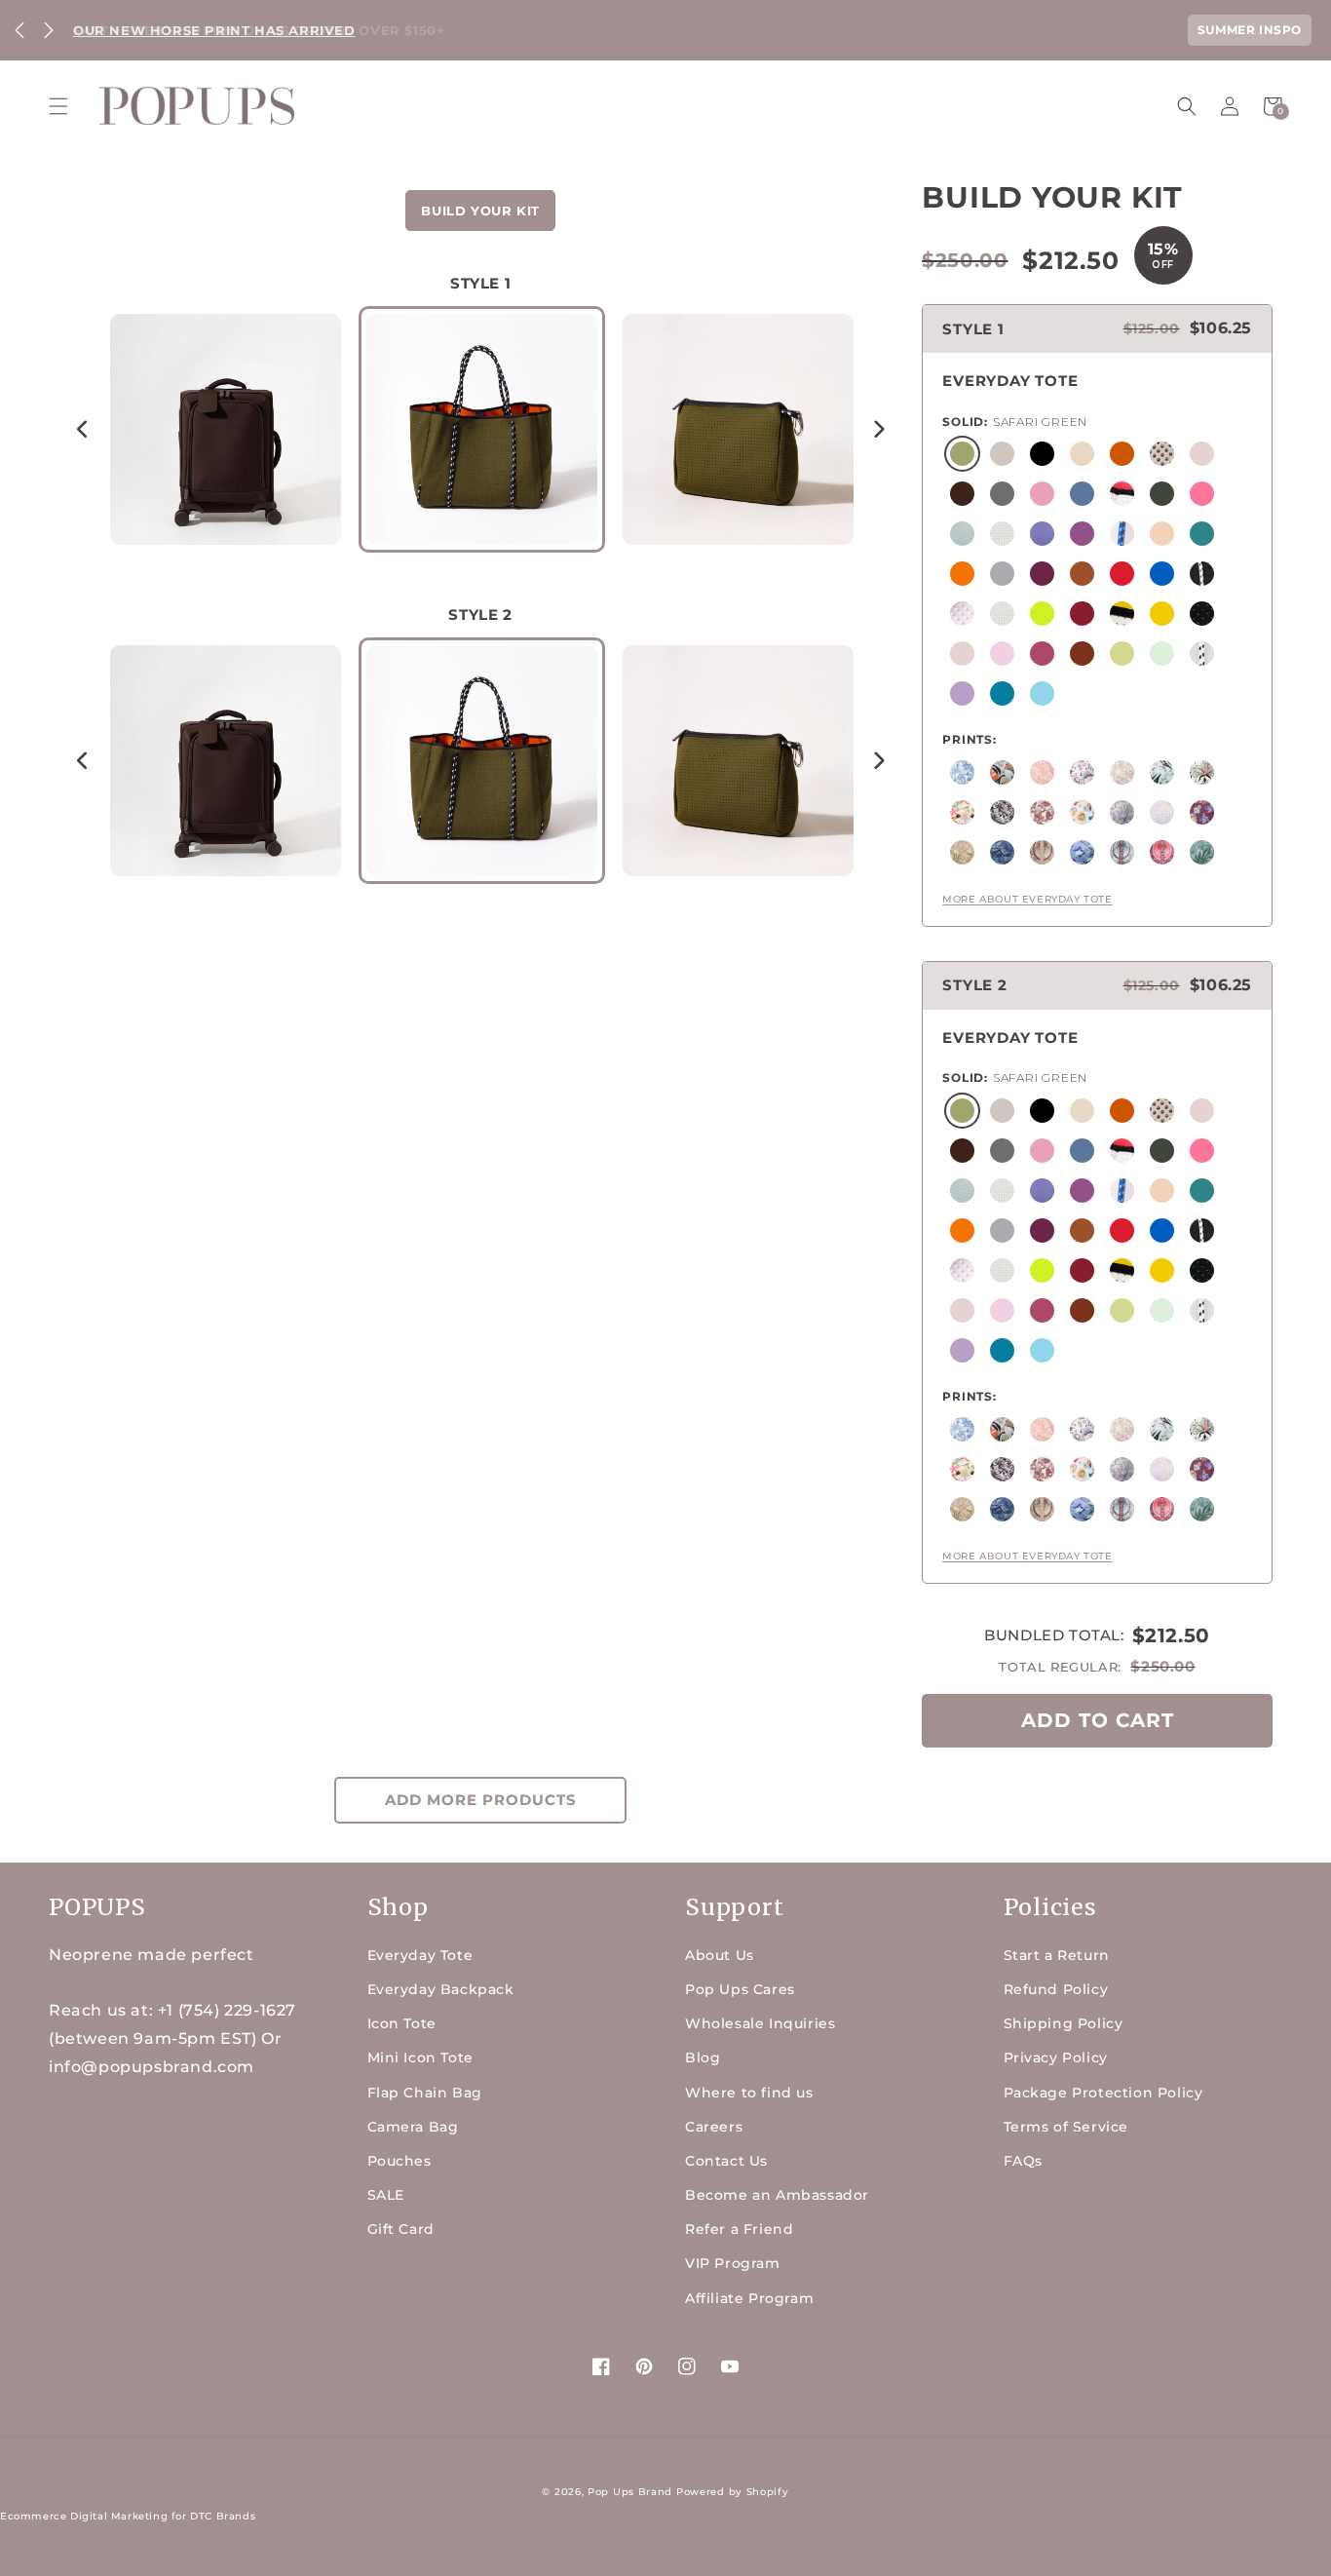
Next (49, 30)
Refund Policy (1056, 1989)
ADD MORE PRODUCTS (481, 1800)
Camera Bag (413, 2127)
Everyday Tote (420, 1955)
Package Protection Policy (1103, 2093)
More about (1027, 899)
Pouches (399, 2161)
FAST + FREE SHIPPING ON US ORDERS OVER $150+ (259, 31)
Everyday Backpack (441, 1989)
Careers (714, 2127)
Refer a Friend (739, 2229)
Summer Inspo (1250, 30)
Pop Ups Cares (740, 1989)
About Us (720, 1955)
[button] (58, 106)
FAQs (1023, 2161)
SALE (386, 2195)
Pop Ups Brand (630, 2492)
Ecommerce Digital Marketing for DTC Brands (128, 2516)
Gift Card (401, 2229)
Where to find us (749, 2093)
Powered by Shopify (733, 2492)
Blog (703, 2057)
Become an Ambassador (777, 2195)
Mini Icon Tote (420, 2057)
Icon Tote (402, 2023)
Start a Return (1057, 1955)
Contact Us (726, 2161)
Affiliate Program (749, 2298)
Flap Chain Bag (425, 2093)
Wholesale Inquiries (760, 2023)
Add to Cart (1098, 1720)
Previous (19, 30)
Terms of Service (1066, 2127)
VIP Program (733, 2263)
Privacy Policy (1056, 2057)
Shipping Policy (1064, 2023)
